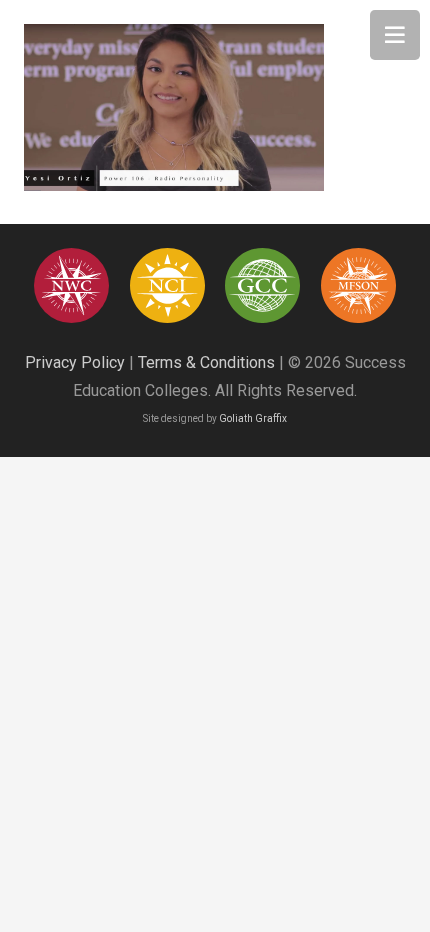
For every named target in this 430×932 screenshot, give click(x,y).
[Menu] (395, 35)
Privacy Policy (75, 362)
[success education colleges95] (71, 285)
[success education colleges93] (167, 285)
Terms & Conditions (206, 362)
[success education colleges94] (262, 285)
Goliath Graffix (253, 418)
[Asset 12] (358, 285)
